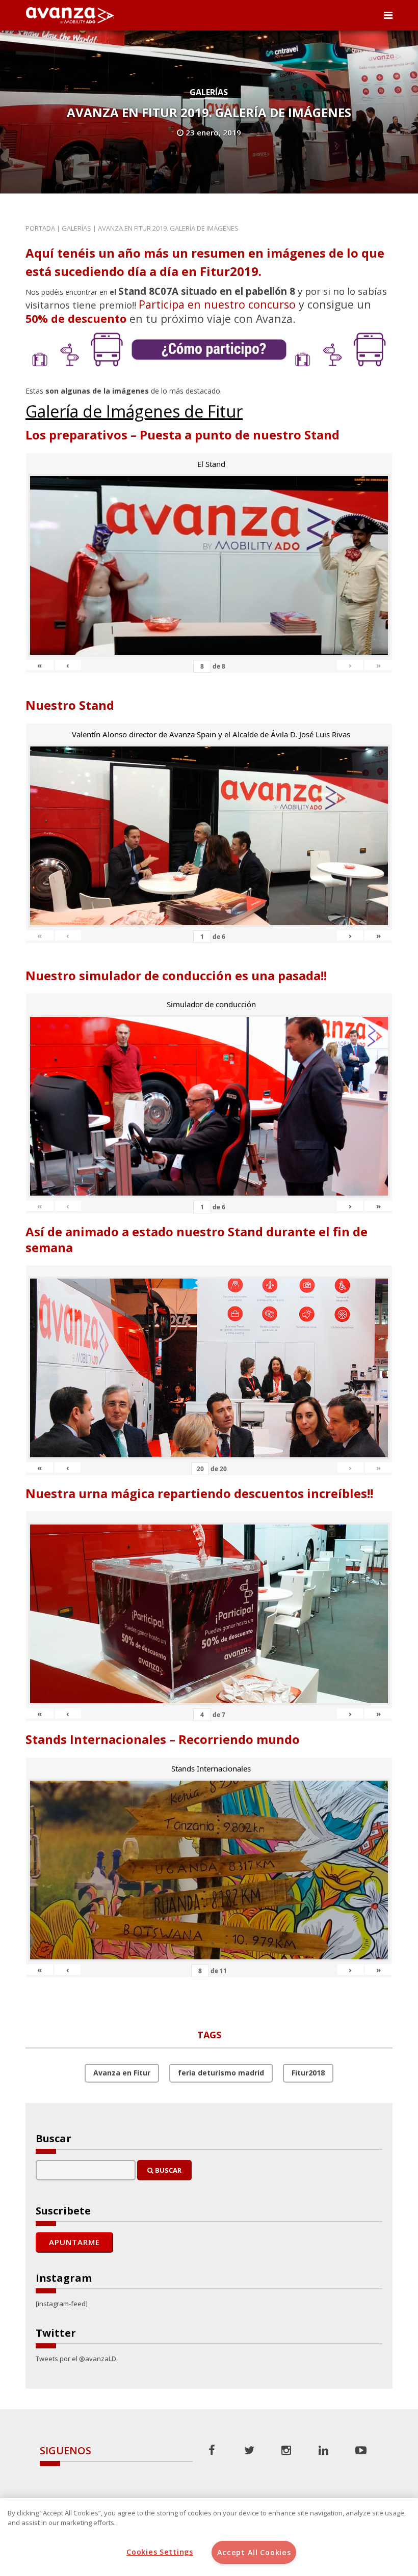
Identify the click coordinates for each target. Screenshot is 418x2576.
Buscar (167, 2170)
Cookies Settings (160, 2552)
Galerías (209, 92)
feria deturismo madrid (221, 2073)
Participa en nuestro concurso (217, 304)
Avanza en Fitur (122, 2073)
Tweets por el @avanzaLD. (77, 2359)
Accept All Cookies (254, 2552)
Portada (40, 228)
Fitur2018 (308, 2073)
